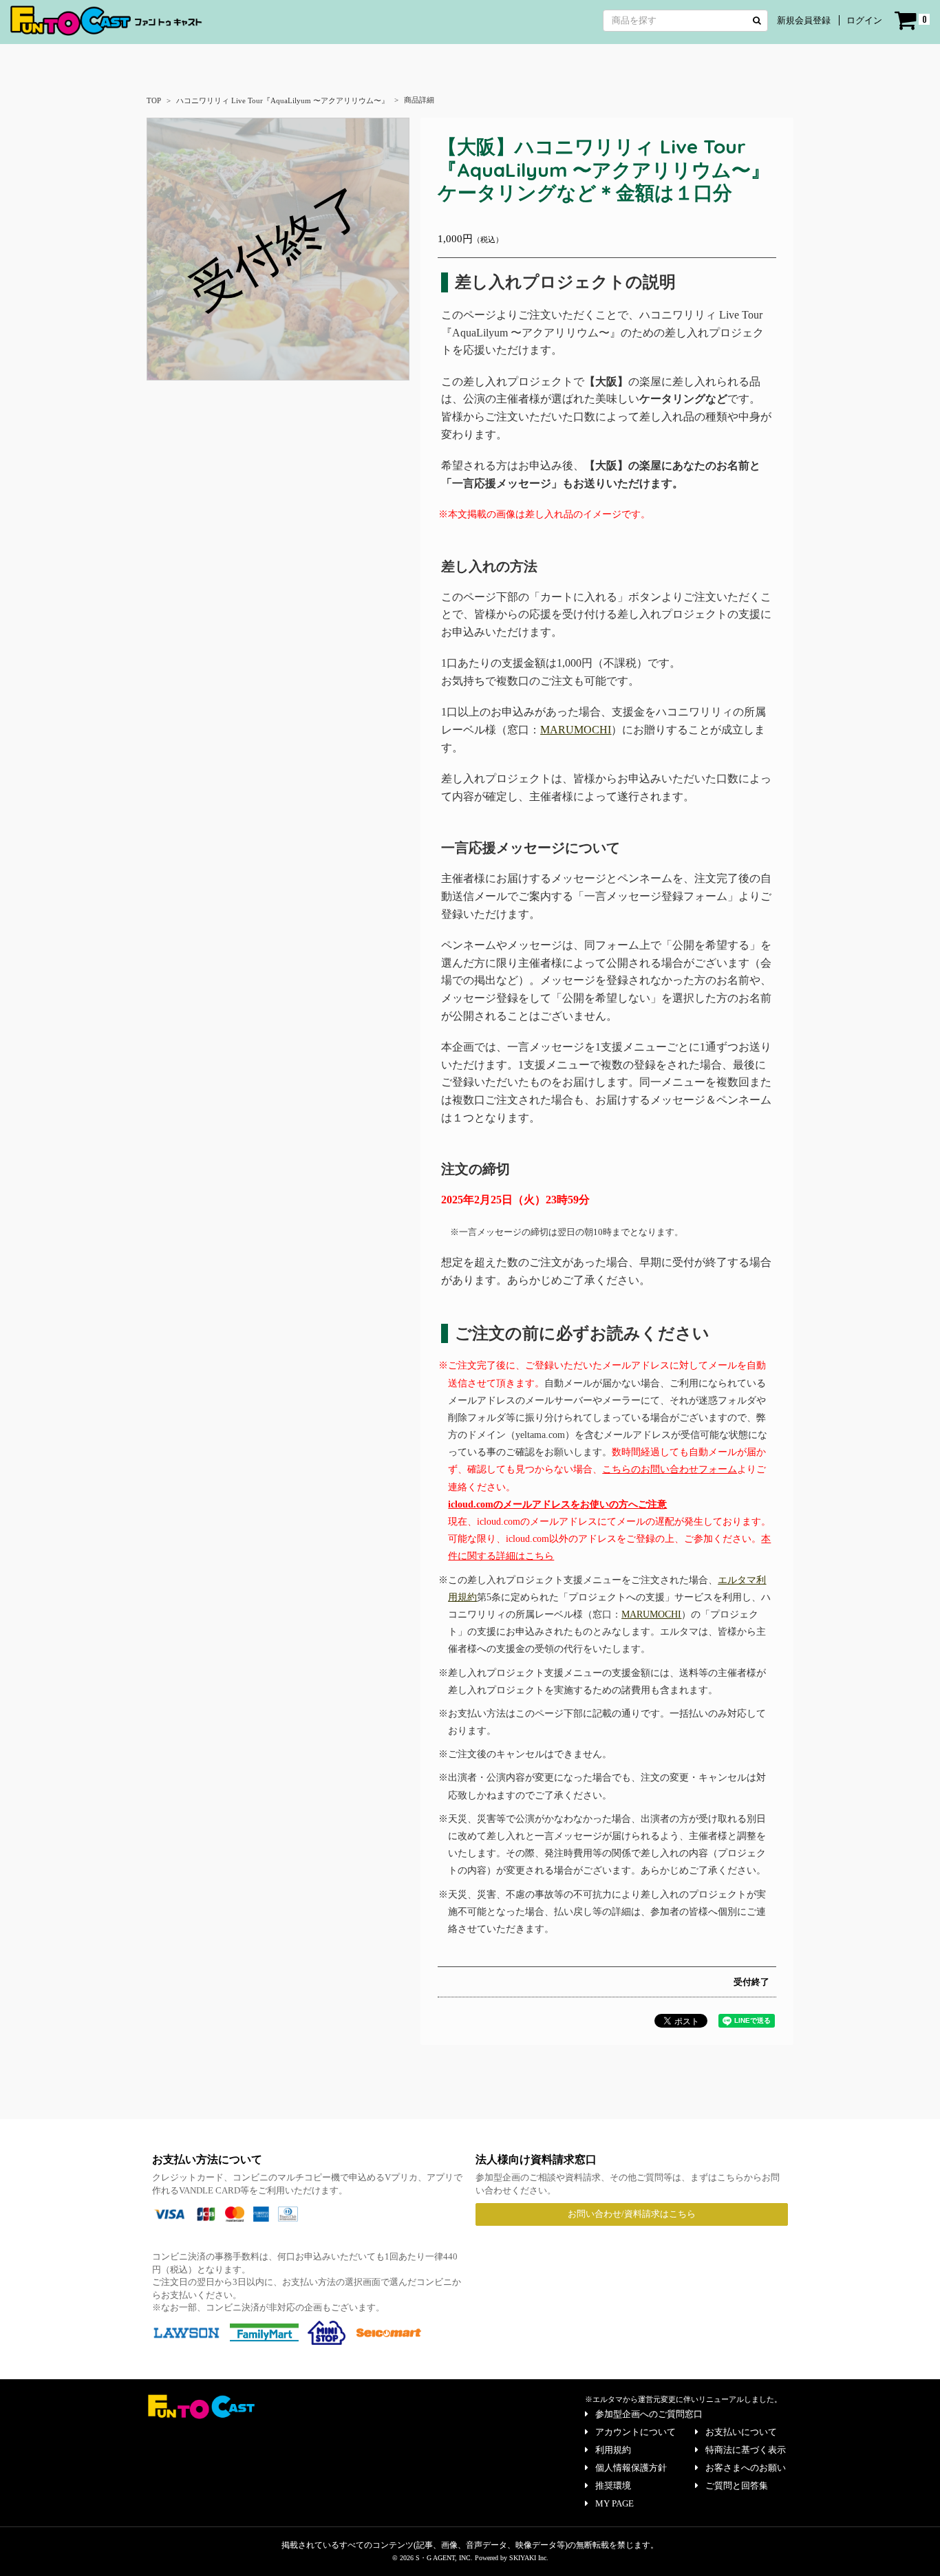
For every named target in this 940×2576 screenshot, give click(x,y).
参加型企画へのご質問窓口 (649, 2414)
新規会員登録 (804, 20)
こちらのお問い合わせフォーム (670, 1469)
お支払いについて (741, 2432)
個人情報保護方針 (631, 2468)
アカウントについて (635, 2432)
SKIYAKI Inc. (529, 2558)
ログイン (864, 20)
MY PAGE (615, 2503)
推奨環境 (613, 2486)
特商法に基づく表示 (746, 2450)
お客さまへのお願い (746, 2468)
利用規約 (613, 2450)
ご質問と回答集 (737, 2486)
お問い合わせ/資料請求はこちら (632, 2214)
